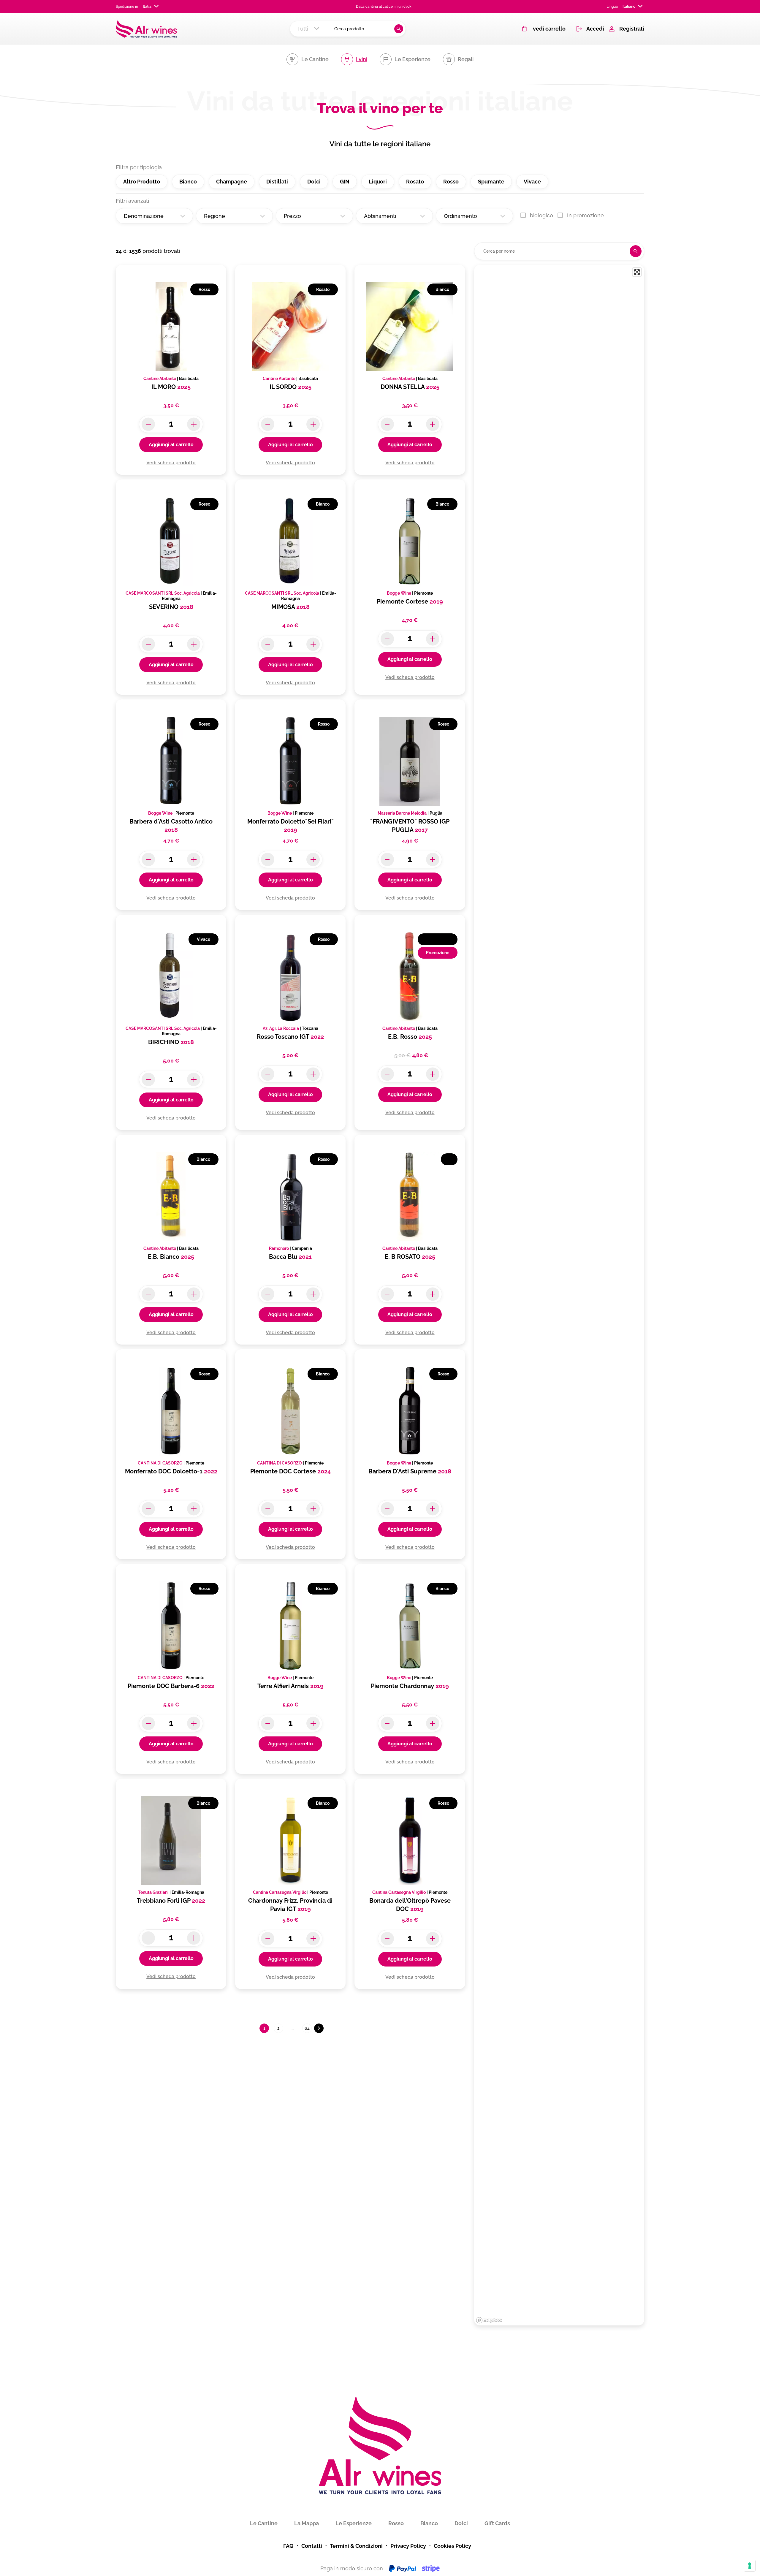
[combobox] (149, 7)
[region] (559, 1295)
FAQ (288, 2546)
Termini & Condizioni (356, 2546)
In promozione (585, 215)
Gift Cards (497, 2523)
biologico (541, 215)
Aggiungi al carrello (171, 445)
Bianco (429, 2523)
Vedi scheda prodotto (171, 463)
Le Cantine (264, 2523)
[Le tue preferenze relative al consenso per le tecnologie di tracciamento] (750, 2566)
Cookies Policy (452, 2546)
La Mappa (307, 2523)
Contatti (312, 2546)
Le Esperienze (354, 2523)
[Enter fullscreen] (637, 272)
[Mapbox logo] (489, 2320)
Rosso (396, 2523)
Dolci (461, 2523)
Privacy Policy (408, 2546)
